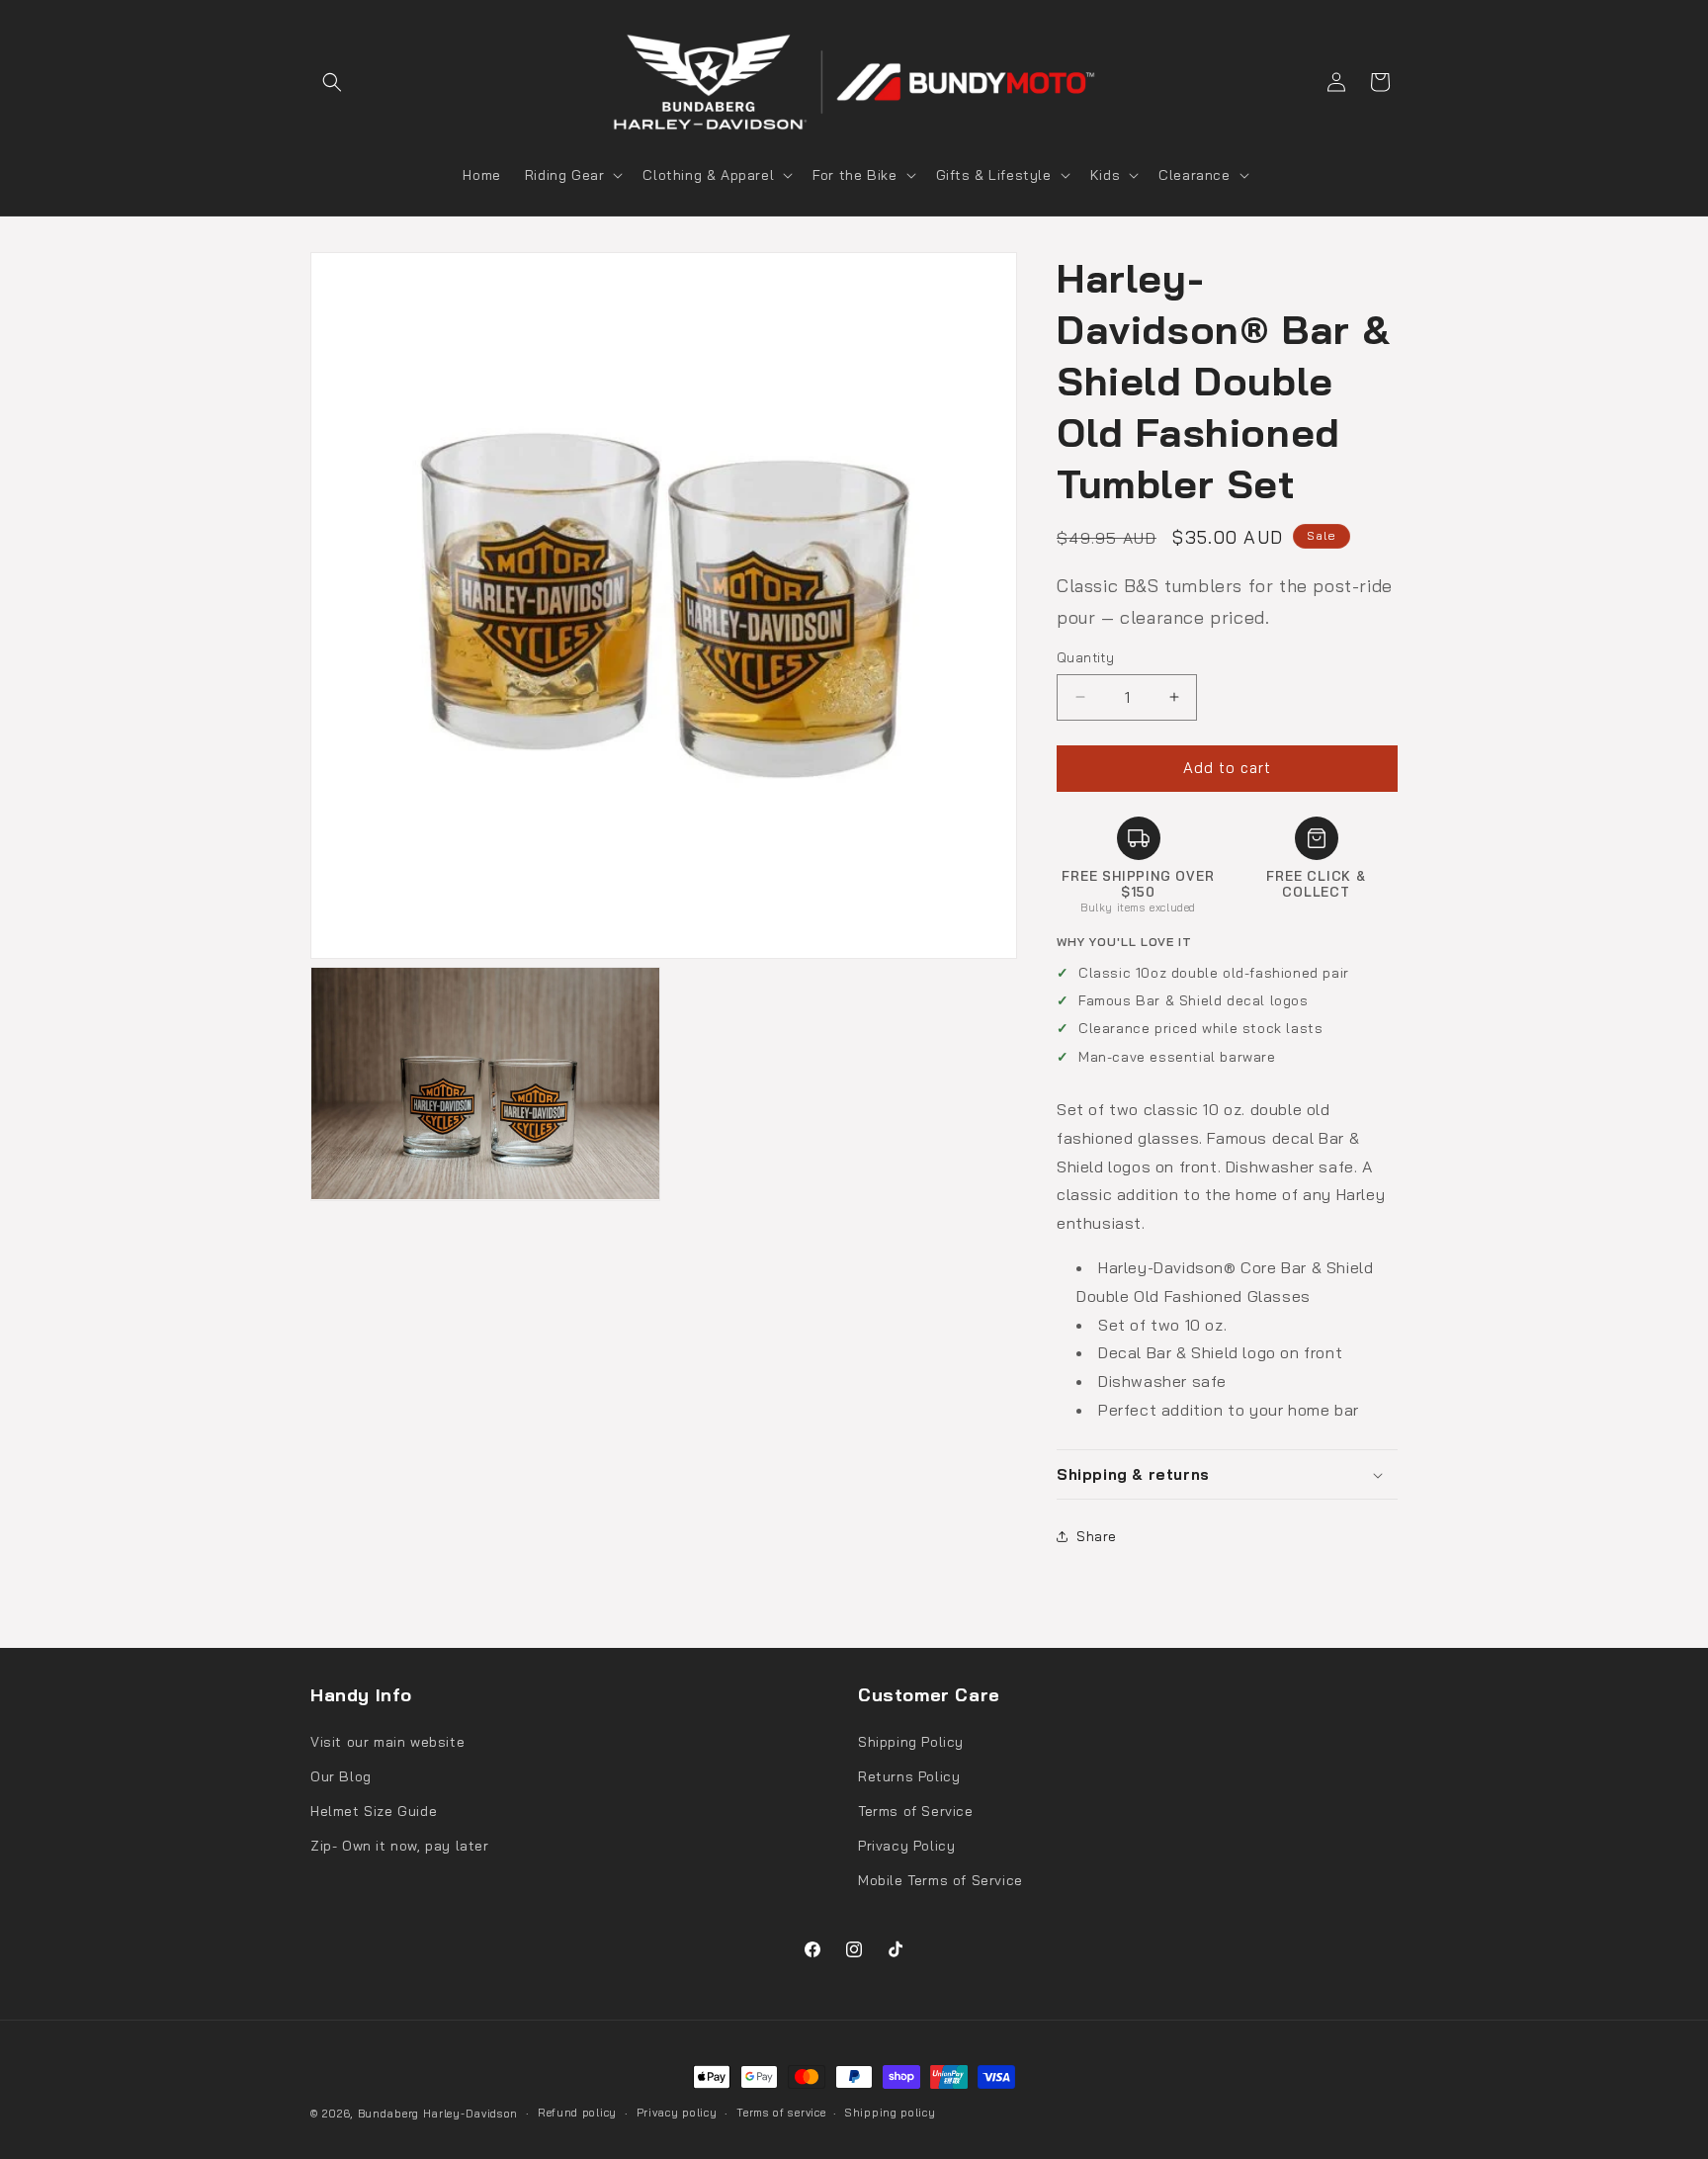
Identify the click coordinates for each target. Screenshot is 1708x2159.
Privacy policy (677, 2113)
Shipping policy (891, 2113)
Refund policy (577, 2113)
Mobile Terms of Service (940, 1880)
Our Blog (341, 1776)
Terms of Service (916, 1811)
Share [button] (1097, 1536)
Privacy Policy (906, 1846)
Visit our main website (387, 1742)
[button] (332, 82)
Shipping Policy (911, 1742)
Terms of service (781, 2113)
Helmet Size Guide (374, 1811)
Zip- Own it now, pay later (400, 1846)
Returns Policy (909, 1776)
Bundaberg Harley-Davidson (438, 2114)
